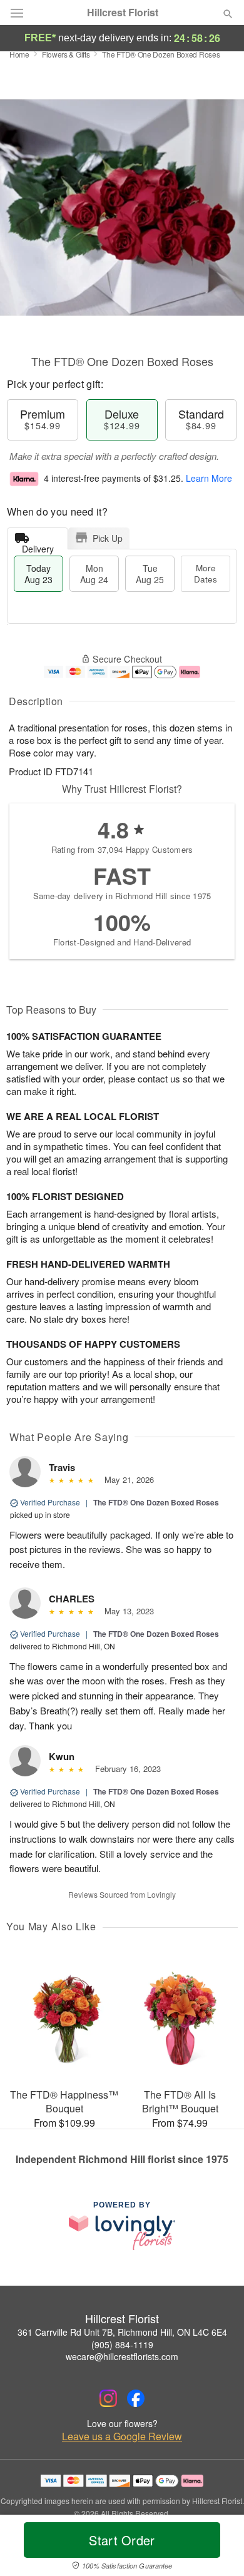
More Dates (206, 573)
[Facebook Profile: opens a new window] (136, 2398)
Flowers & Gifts (66, 54)
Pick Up (108, 538)
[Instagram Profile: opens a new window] (108, 2398)
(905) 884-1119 (122, 2344)
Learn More (209, 478)
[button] (217, 2548)
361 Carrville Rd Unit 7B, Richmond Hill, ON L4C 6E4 (122, 2332)
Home (19, 54)
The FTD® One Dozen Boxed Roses (156, 1502)
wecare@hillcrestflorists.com (122, 2356)
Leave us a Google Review (122, 2436)
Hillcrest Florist (123, 13)
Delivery (38, 546)
